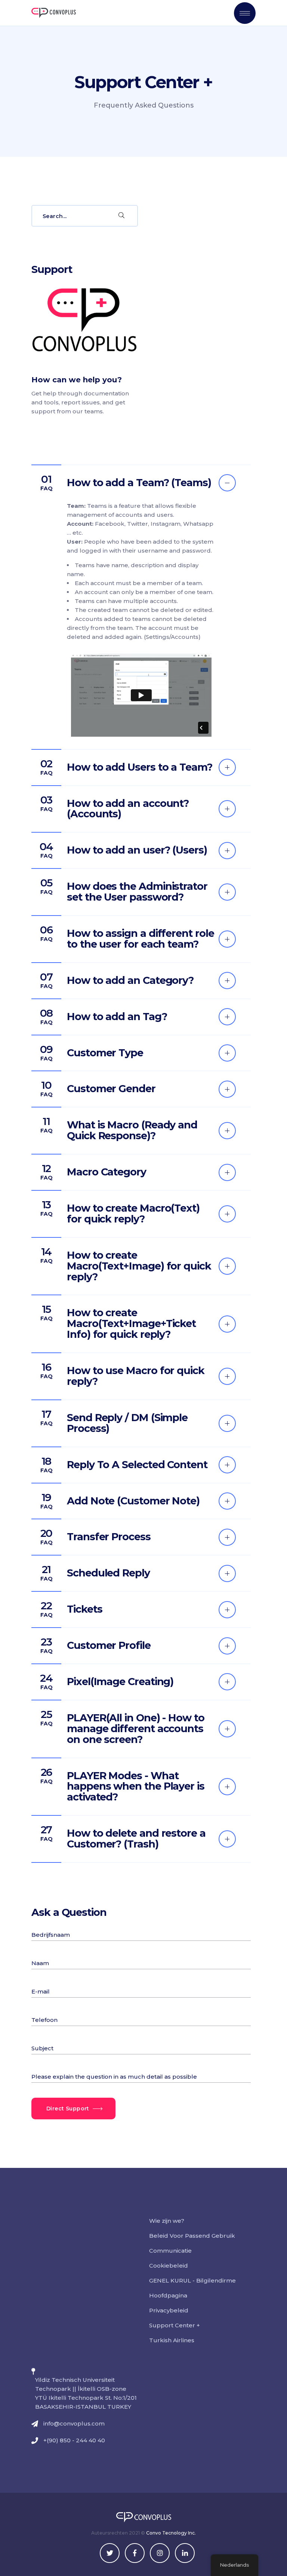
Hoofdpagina (168, 2295)
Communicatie (170, 2251)
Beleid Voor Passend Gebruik (192, 2236)
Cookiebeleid (169, 2266)
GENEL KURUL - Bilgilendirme (192, 2280)
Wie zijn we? (167, 2221)
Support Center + (175, 2325)
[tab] (141, 483)
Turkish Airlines (172, 2340)
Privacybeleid (169, 2310)
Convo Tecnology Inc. (171, 2533)
